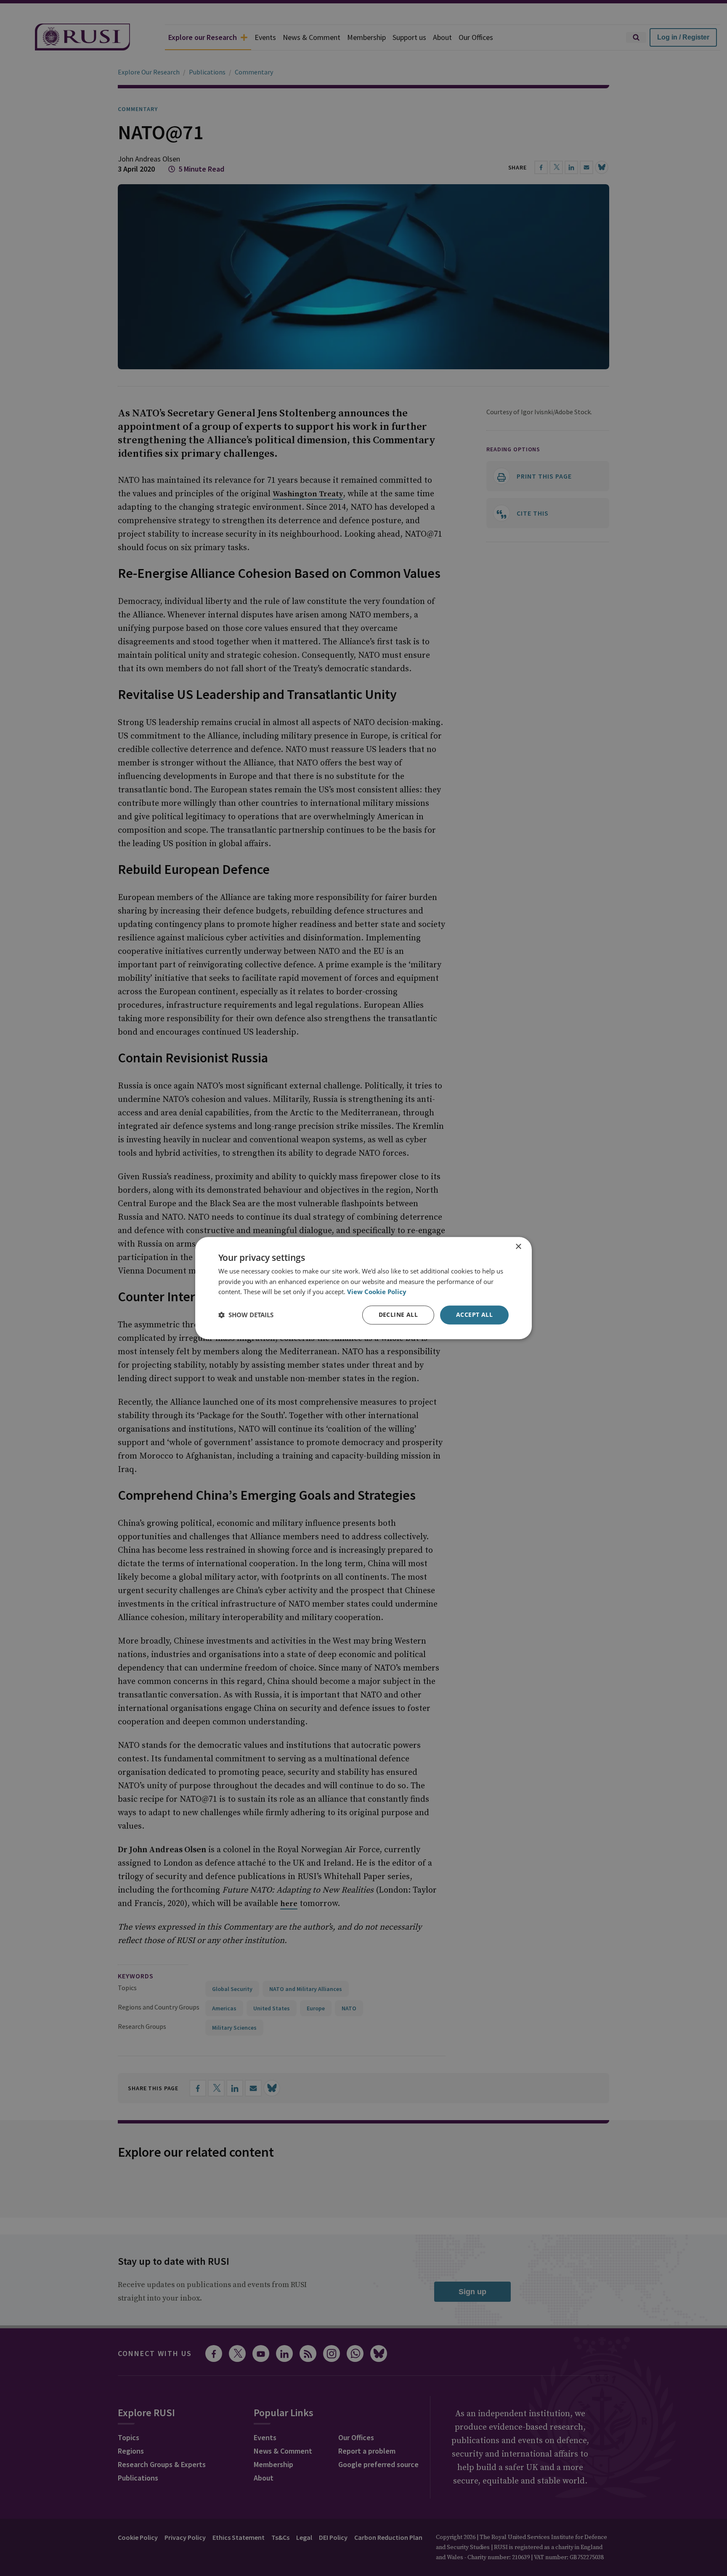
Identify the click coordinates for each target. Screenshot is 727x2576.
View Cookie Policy (377, 1292)
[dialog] (363, 1288)
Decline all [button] (398, 1314)
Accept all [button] (474, 1314)
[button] (246, 1315)
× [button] (518, 1247)
